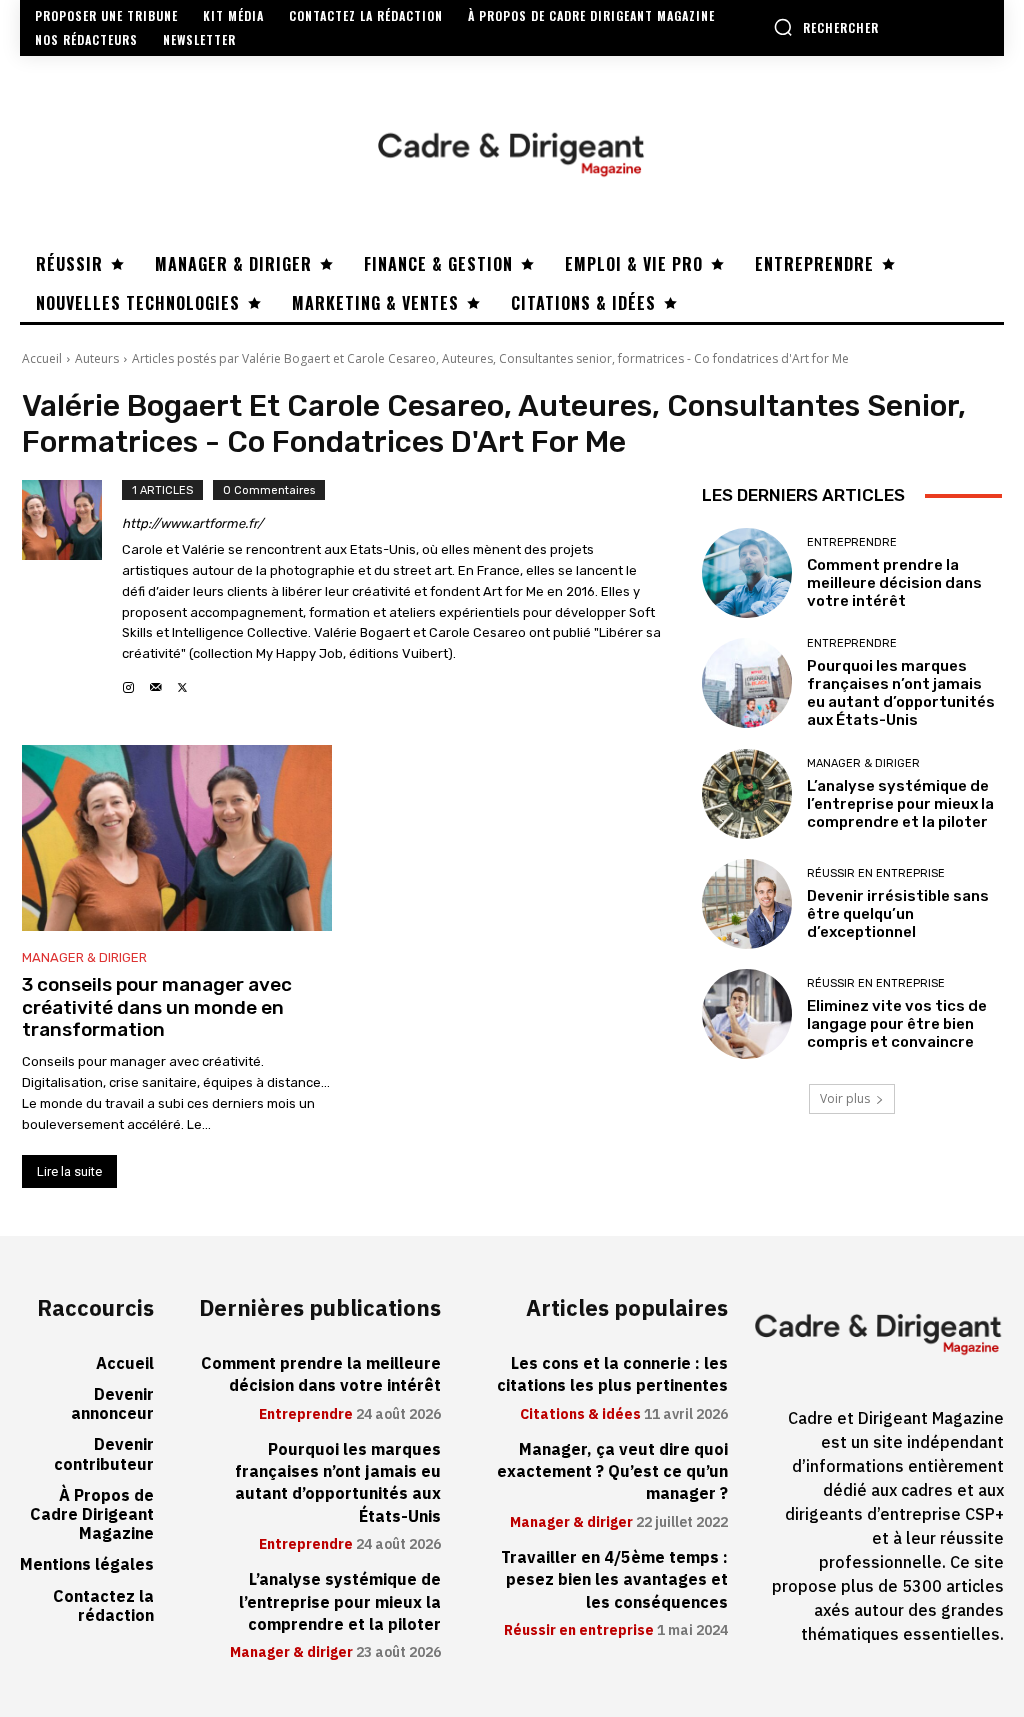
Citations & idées (580, 1415)
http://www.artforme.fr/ (192, 523)
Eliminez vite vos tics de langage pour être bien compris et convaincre (897, 1024)
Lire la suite (69, 1171)
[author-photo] (72, 588)
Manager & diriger (84, 957)
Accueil (42, 358)
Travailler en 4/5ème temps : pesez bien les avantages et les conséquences (614, 1580)
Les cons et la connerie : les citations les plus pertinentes (612, 1375)
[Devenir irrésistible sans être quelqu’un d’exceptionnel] (747, 904)
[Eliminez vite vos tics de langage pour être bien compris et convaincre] (747, 1014)
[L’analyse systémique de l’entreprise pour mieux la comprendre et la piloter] (747, 794)
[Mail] (155, 682)
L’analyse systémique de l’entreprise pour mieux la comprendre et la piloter (900, 804)
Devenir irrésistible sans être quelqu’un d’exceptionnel (898, 914)
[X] (182, 682)
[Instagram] (128, 682)
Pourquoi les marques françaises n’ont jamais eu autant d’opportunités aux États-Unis (901, 693)
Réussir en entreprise (876, 873)
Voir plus (845, 1098)
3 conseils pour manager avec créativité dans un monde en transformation (157, 1007)
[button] (826, 27)
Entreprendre (852, 542)
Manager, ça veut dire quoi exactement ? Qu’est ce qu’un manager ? (612, 1472)
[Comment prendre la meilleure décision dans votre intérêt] (747, 573)
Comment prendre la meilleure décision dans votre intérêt (894, 583)
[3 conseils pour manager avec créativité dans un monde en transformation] (177, 838)
